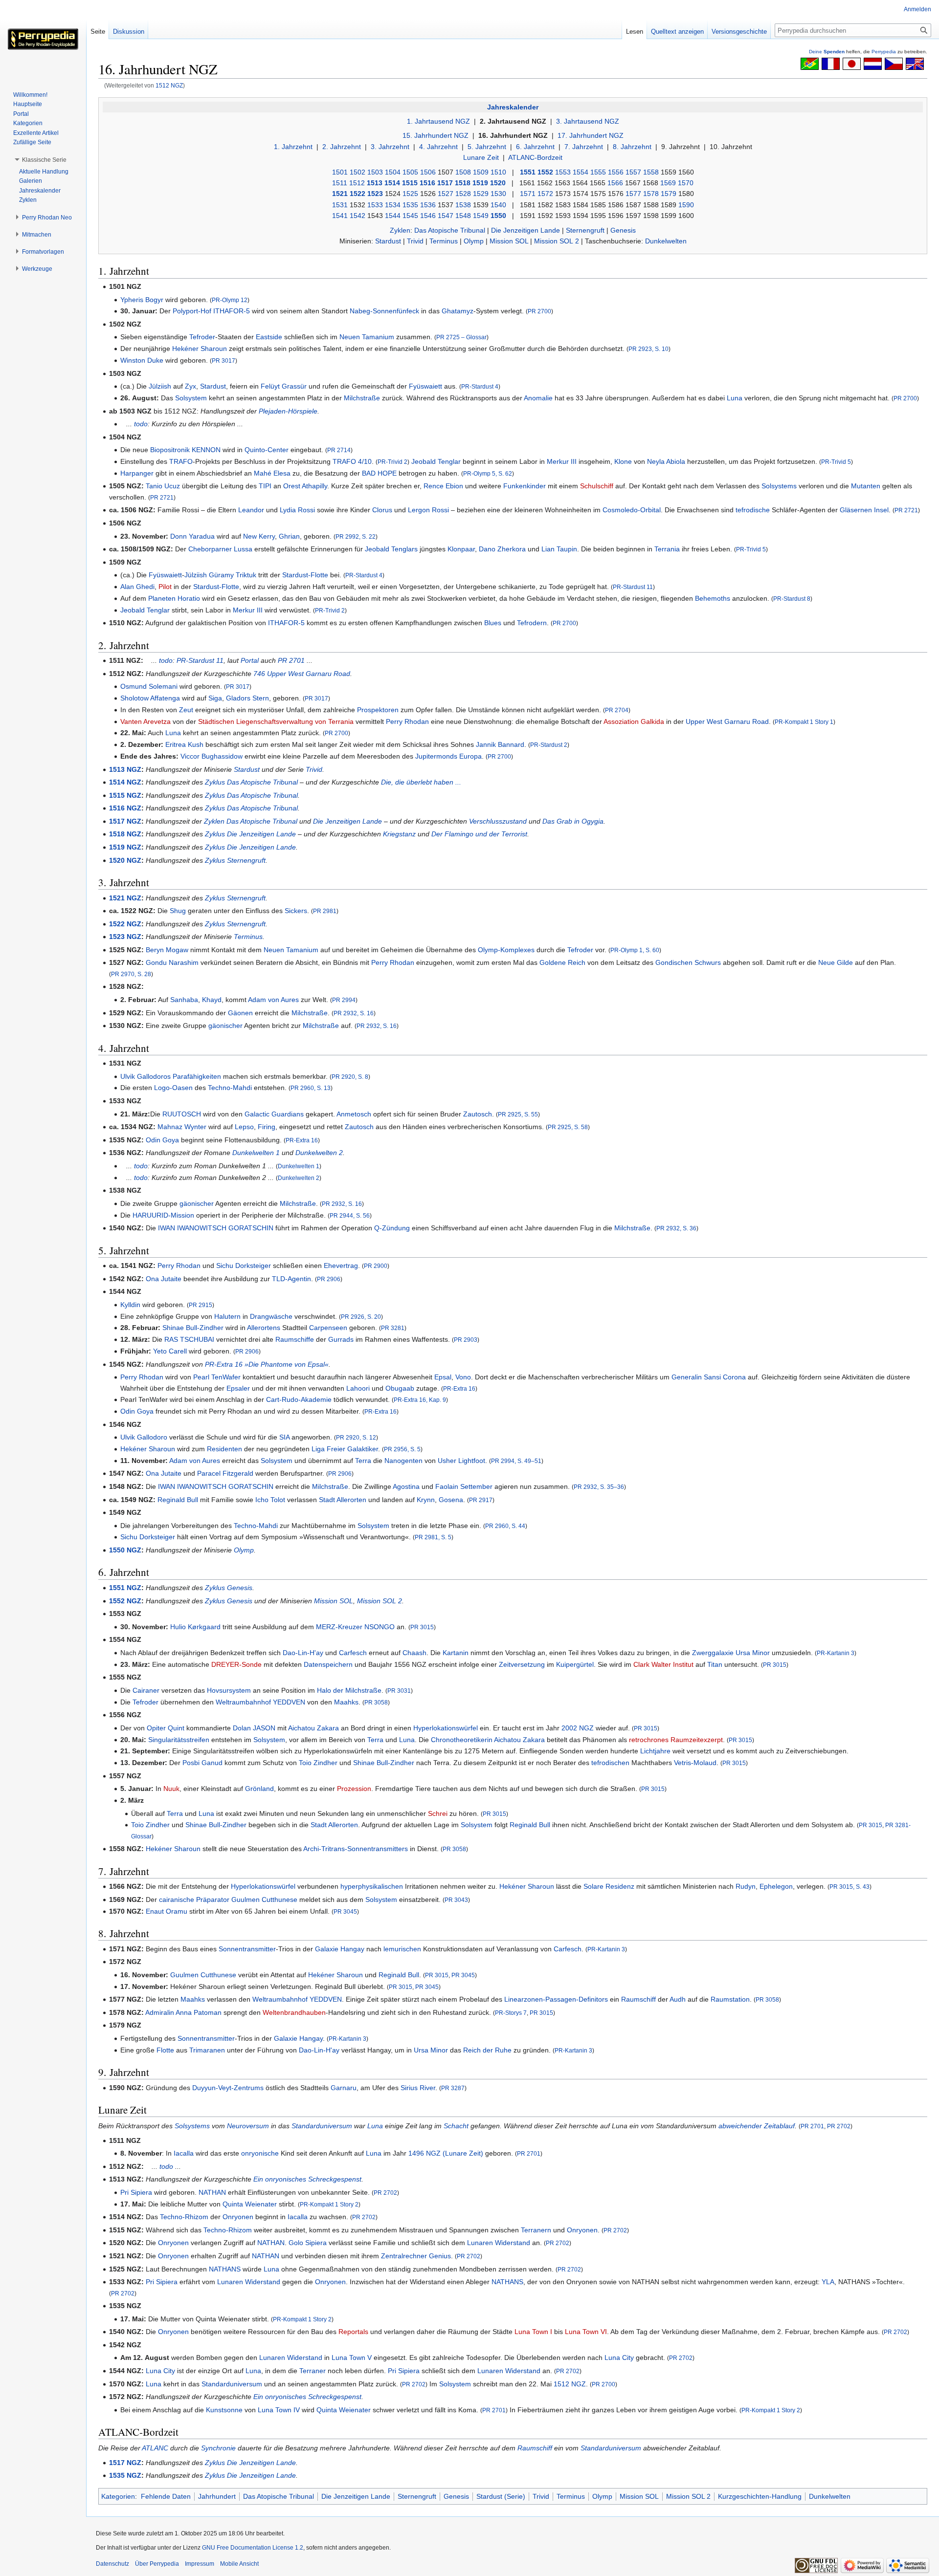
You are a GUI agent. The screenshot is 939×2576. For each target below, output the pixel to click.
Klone (623, 461)
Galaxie (327, 1949)
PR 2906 (329, 1279)
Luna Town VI (586, 2332)
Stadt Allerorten (343, 1500)
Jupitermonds (436, 756)
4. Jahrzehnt (438, 147)
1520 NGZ (125, 860)
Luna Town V (352, 2358)
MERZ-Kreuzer (339, 1627)
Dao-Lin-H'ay (303, 1653)
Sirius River (418, 2088)
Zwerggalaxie (713, 1653)
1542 (358, 216)
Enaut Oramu (167, 1911)
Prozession (354, 1789)
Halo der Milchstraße (349, 1690)
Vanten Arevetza (145, 721)
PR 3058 (376, 1702)
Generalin (687, 1377)
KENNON (206, 450)
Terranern (536, 2230)
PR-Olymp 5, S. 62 (488, 473)
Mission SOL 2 (557, 241)
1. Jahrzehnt (293, 147)
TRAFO (181, 461)
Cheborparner (210, 549)
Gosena (451, 1500)
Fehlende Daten (166, 2496)
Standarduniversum (322, 2126)
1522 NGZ (125, 924)
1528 (463, 194)
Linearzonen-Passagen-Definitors (556, 1999)
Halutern (227, 1316)
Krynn (426, 1500)
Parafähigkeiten (197, 1076)
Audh (678, 1999)
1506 (428, 172)
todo (141, 424)
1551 (528, 172)
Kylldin (130, 1305)
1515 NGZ (125, 795)
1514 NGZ (125, 782)
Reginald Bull (178, 1500)
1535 (410, 205)
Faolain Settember (464, 1486)
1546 (428, 216)
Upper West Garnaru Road (727, 721)
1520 (498, 183)
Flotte (165, 2050)
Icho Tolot (270, 1500)
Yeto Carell (170, 1351)
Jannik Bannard (500, 744)
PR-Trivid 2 (392, 462)
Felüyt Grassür (284, 386)
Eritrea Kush (184, 744)
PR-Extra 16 (302, 1140)
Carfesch (353, 1653)
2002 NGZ (578, 1728)
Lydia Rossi (297, 510)
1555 (598, 172)
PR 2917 (481, 1500)
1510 (498, 172)
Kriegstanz (399, 834)
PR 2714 (339, 450)
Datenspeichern (328, 1664)
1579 (669, 194)
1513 (375, 183)
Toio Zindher (318, 1763)
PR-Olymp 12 (230, 300)
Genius (440, 2256)
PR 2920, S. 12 (356, 1437)
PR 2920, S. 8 (350, 1077)
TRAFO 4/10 (352, 461)
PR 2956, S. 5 (402, 1449)
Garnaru (344, 2088)
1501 (340, 172)
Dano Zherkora (502, 549)
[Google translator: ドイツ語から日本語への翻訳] (852, 63)
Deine (827, 52)
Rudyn (746, 1886)
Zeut (186, 710)
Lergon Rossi (428, 510)
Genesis (623, 230)
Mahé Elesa (272, 473)
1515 (410, 183)
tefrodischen (610, 1763)
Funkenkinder (525, 486)
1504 (393, 172)
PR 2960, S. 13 (311, 1088)
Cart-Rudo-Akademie (299, 1399)
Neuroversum (248, 2126)
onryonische (260, 2153)
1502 (358, 172)
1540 (498, 205)
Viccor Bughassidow (212, 756)
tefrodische (753, 510)
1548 (463, 216)
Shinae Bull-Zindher (193, 1328)
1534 (393, 205)
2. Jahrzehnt (342, 147)
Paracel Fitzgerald (225, 1473)
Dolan (242, 1728)
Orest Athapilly (305, 486)
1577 (633, 194)
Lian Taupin (559, 549)
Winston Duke (142, 360)
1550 (498, 216)
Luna (735, 398)
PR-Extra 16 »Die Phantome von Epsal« (267, 1364)
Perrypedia (884, 52)
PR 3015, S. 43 (850, 1887)
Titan (715, 1664)
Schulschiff (597, 486)
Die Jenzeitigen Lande (525, 230)
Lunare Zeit (481, 157)
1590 (686, 205)
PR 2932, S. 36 (676, 1228)
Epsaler (238, 1388)
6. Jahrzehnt (535, 147)
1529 (481, 194)
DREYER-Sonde (236, 1664)
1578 (651, 194)
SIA (284, 1437)
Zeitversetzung (522, 1664)
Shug (178, 911)
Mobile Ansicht (239, 2564)
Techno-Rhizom (184, 2217)
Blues (493, 623)
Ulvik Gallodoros (145, 1076)
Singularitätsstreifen (179, 1740)
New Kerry (259, 536)
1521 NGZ (125, 898)
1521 (340, 194)
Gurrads (341, 1339)
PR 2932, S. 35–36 (599, 1487)
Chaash (414, 1653)
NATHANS (225, 2269)
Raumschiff (638, 1999)
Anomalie (538, 398)
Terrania (667, 549)
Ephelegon (776, 1886)
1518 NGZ (125, 834)
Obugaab (400, 1388)
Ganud (212, 1763)
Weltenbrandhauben (294, 2012)
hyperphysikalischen (372, 1886)
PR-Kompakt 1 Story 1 (804, 722)
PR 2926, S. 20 (361, 1317)
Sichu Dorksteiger (244, 1266)
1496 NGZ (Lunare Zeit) (446, 2153)
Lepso (244, 1127)
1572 (545, 194)
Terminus (444, 241)
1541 (340, 216)
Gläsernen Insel (864, 510)
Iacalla (184, 2153)
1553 (563, 172)
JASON (264, 1728)
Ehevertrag (341, 1266)
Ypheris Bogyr (142, 300)
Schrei (438, 1813)
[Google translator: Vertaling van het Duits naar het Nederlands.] (873, 63)
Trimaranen (207, 2050)
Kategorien (118, 2496)
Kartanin (456, 1653)
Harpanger (137, 473)
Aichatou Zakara (313, 1728)
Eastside (269, 337)
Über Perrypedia (157, 2564)
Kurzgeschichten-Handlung (760, 2496)
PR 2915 (201, 1305)
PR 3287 (453, 2088)
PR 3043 (456, 1900)
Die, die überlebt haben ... (421, 782)
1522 (358, 194)
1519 (480, 183)
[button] (44, 160)
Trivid (415, 241)
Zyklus (215, 782)
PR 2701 (291, 660)
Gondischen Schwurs (688, 962)
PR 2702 (839, 2126)
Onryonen (238, 2217)
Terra (363, 1461)
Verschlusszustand (498, 821)
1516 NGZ (125, 808)
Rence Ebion (443, 486)
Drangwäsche (271, 1316)
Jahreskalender (513, 107)
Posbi (191, 1763)
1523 (375, 194)
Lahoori (358, 1388)
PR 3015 (422, 1627)
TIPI (265, 486)
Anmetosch (354, 1114)
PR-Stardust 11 (633, 587)
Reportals (353, 2332)
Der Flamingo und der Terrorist (479, 834)
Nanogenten (403, 1461)
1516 (427, 183)
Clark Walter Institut (663, 1664)
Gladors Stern (247, 698)
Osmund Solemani (149, 686)
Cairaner (146, 1690)
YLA (828, 2282)
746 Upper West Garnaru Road (302, 674)
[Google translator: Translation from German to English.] (915, 63)
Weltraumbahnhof (243, 1702)
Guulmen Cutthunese (264, 1899)
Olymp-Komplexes (506, 950)
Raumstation (730, 1999)
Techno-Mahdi (230, 1088)
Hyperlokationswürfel (446, 1728)
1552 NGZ (125, 1601)
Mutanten (866, 486)
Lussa (243, 549)
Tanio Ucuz (163, 486)
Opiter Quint (166, 1728)
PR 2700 (539, 311)
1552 (545, 172)
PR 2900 (376, 1266)
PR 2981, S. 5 (433, 1537)
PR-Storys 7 (511, 2013)
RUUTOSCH (182, 1114)
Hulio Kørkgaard (195, 1627)
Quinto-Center (267, 450)
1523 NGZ (125, 937)
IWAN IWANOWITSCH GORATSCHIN (216, 1228)
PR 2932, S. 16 (354, 1013)
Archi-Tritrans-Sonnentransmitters (356, 1849)
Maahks (346, 1702)
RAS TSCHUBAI (189, 1339)
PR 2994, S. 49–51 (516, 1461)
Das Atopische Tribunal (450, 230)
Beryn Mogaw (167, 950)
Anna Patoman (199, 2012)
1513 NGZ (125, 769)
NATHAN (212, 2192)
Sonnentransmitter (247, 1949)
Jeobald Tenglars (391, 549)
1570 (686, 183)
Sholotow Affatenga (150, 698)
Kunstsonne (224, 2410)
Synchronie (218, 2448)
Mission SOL (509, 241)
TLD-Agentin (291, 1279)
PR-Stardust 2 (549, 745)
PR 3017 (224, 360)
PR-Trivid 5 (836, 462)
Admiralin (160, 2012)
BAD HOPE (379, 473)
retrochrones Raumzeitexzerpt (676, 1740)
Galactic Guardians (274, 1114)
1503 (375, 172)
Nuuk (171, 1789)
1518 (463, 183)
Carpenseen (328, 1328)
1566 (615, 183)
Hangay (352, 1949)
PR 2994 (344, 1000)
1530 (498, 194)
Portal (250, 660)
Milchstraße (362, 398)
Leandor (251, 510)
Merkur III (562, 461)
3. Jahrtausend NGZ (588, 121)
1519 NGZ (125, 847)
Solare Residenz (609, 1886)
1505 (410, 172)
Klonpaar (461, 549)
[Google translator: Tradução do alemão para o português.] (810, 63)
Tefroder (202, 337)
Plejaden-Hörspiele (288, 411)
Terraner (313, 2371)
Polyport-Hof (192, 311)
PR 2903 (466, 1340)
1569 (668, 183)
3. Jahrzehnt (390, 147)
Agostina (406, 1486)
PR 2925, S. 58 (568, 1127)
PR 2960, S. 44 (505, 1526)
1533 (375, 205)
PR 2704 (617, 710)
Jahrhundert (217, 2496)
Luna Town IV (279, 2410)
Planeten (162, 598)
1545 (410, 216)
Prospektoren (378, 710)
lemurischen (402, 1949)
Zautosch (478, 1114)
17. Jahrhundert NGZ (591, 135)
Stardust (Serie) (501, 2496)
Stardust (388, 241)
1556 (616, 172)
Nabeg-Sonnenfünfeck (384, 311)
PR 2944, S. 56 (350, 1215)
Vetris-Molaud (695, 1763)
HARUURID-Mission (163, 1215)
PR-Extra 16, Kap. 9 (420, 1400)
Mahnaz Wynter (182, 1127)
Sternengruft (585, 230)
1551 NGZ (125, 1588)
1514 (392, 183)
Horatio (189, 598)
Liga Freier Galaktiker (345, 1449)
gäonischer (225, 1026)
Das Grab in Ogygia (573, 821)
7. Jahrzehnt (584, 147)
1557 (633, 172)
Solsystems (779, 486)
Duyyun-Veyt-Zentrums (228, 2088)
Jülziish (160, 386)
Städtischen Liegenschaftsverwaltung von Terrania (276, 721)
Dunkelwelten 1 (256, 1153)
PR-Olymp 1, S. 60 (635, 950)
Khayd (212, 1000)
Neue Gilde (836, 962)
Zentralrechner (404, 2256)
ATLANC (155, 2448)
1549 (481, 216)
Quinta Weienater (250, 2204)
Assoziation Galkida (634, 721)
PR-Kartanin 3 (836, 1653)
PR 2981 (325, 911)
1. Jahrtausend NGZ (438, 121)
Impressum (200, 2564)
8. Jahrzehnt (632, 147)
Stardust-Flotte (305, 575)
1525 (410, 194)
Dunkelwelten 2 (319, 1153)
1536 (428, 205)
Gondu (156, 962)
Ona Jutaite (164, 1279)
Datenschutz (112, 2564)
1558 (651, 172)
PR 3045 (345, 1911)
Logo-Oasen (173, 1088)
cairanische (177, 1899)
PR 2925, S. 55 (518, 1114)
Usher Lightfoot (461, 1461)
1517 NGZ (125, 821)
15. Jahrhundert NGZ (436, 135)
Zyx (190, 386)
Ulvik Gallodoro (144, 1437)
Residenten (224, 1449)
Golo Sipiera (308, 2243)
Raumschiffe (295, 1339)
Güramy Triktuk (233, 575)
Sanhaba (184, 1000)
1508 (463, 172)
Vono (463, 1377)
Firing (267, 1127)
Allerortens (264, 1328)
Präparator (213, 1899)
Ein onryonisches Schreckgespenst (307, 2179)
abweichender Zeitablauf (757, 2126)
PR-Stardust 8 (792, 599)
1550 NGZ (125, 1550)
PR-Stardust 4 (480, 386)
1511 (340, 183)
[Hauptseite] (43, 39)
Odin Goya (162, 1140)
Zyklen (400, 230)
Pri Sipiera (136, 2192)
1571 (528, 194)
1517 (445, 183)
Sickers (296, 911)
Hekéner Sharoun (200, 349)
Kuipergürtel (575, 1664)
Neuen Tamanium (367, 337)
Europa (470, 756)
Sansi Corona (725, 1377)
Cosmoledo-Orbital (632, 510)
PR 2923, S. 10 (648, 349)
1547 (446, 216)
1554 (581, 172)
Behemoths (713, 598)
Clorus (382, 510)
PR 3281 (393, 1328)
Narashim (184, 962)
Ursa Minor (753, 1653)
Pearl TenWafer (217, 1377)
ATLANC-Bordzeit (535, 157)
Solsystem (191, 398)
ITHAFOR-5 (232, 311)
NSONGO (380, 1627)
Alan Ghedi (137, 587)
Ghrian (289, 536)
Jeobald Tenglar (436, 461)
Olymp (474, 241)
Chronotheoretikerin (462, 1740)
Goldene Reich (562, 962)
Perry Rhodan (407, 721)
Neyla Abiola (666, 461)
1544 (393, 216)
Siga (215, 698)
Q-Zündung (392, 1228)
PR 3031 (399, 1691)
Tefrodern (532, 623)
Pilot (165, 587)
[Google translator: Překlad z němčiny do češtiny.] (894, 63)
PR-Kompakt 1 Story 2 (329, 2204)
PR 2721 (162, 497)
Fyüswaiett (425, 386)
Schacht (456, 2126)
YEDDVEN (289, 1702)
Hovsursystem (229, 1690)
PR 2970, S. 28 (131, 974)
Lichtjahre (655, 1751)
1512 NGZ (169, 85)
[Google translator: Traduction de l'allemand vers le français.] (831, 63)
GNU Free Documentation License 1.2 (253, 2548)
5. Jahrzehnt (487, 147)
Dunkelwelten (666, 241)
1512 (357, 183)
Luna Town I (533, 2332)
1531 (340, 205)
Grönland (259, 1789)
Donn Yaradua (192, 536)
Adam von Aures (273, 1000)
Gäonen (240, 1013)
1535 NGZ (125, 2475)
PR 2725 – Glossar (461, 337)
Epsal (443, 1377)
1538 (463, 205)
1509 (481, 172)
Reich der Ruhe (487, 2050)
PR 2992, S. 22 (356, 536)
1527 (446, 194)
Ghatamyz (458, 311)
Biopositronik (170, 450)
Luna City (619, 2358)
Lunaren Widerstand (499, 2243)
